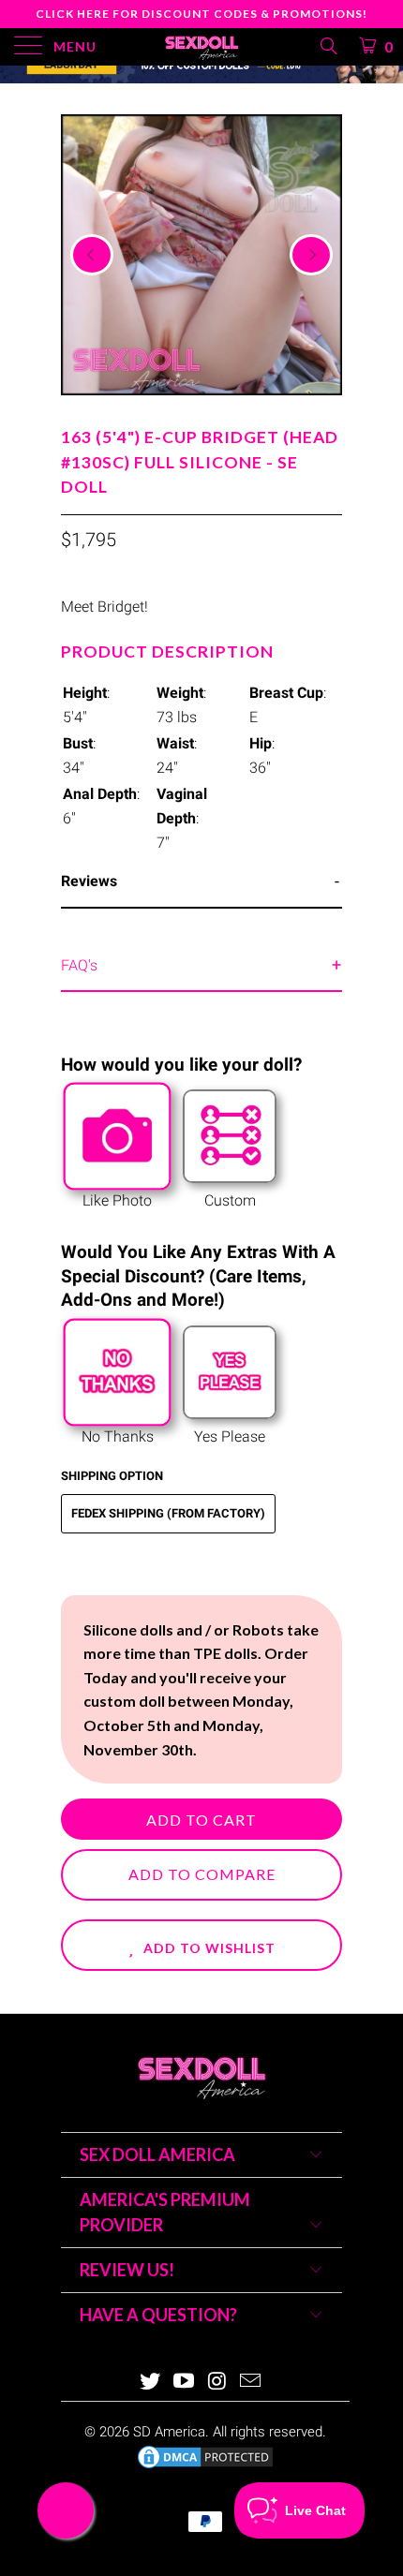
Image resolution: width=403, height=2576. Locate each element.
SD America (169, 2432)
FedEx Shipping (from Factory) (168, 1513)
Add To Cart (201, 1820)
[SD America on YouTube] (184, 2383)
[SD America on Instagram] (217, 2383)
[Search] (328, 46)
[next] (311, 255)
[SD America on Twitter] (151, 2383)
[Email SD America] (251, 2383)
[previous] (92, 255)
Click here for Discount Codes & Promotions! (201, 14)
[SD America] (202, 47)
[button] (201, 1945)
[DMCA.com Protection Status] (205, 2466)
